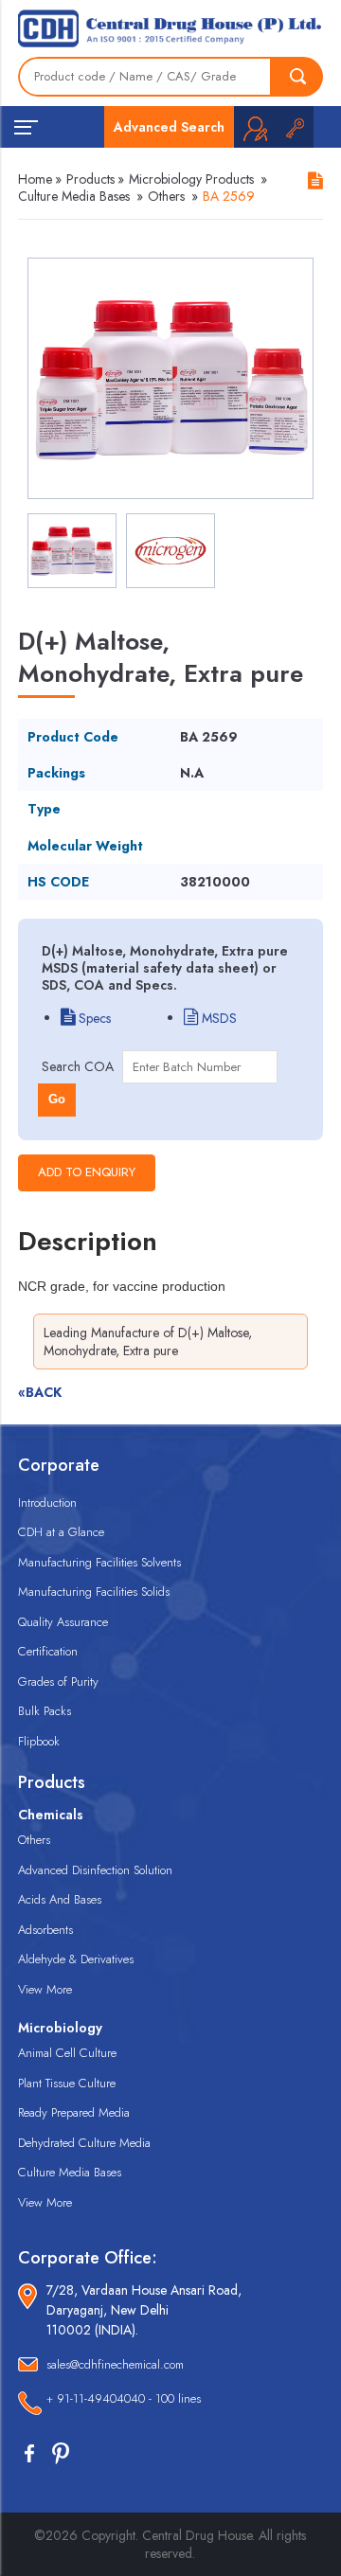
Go (57, 1099)
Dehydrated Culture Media (84, 2143)
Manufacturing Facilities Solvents (99, 1562)
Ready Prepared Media (74, 2112)
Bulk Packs (45, 1711)
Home (35, 179)
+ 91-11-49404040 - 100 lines (124, 2398)
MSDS (217, 1018)
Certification (48, 1651)
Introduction (47, 1503)
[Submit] (297, 77)
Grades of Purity (58, 1682)
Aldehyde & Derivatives (76, 1959)
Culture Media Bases (74, 196)
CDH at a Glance (61, 1532)
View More (45, 1989)
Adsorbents (45, 1930)
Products (90, 179)
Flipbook (39, 1741)
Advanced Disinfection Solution (95, 1870)
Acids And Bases (60, 1899)
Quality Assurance (63, 1622)
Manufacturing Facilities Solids (94, 1592)
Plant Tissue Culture (67, 2083)
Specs (93, 1018)
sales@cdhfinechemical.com (115, 2364)
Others (166, 196)
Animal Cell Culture (67, 2053)
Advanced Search (169, 127)
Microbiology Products (191, 179)
